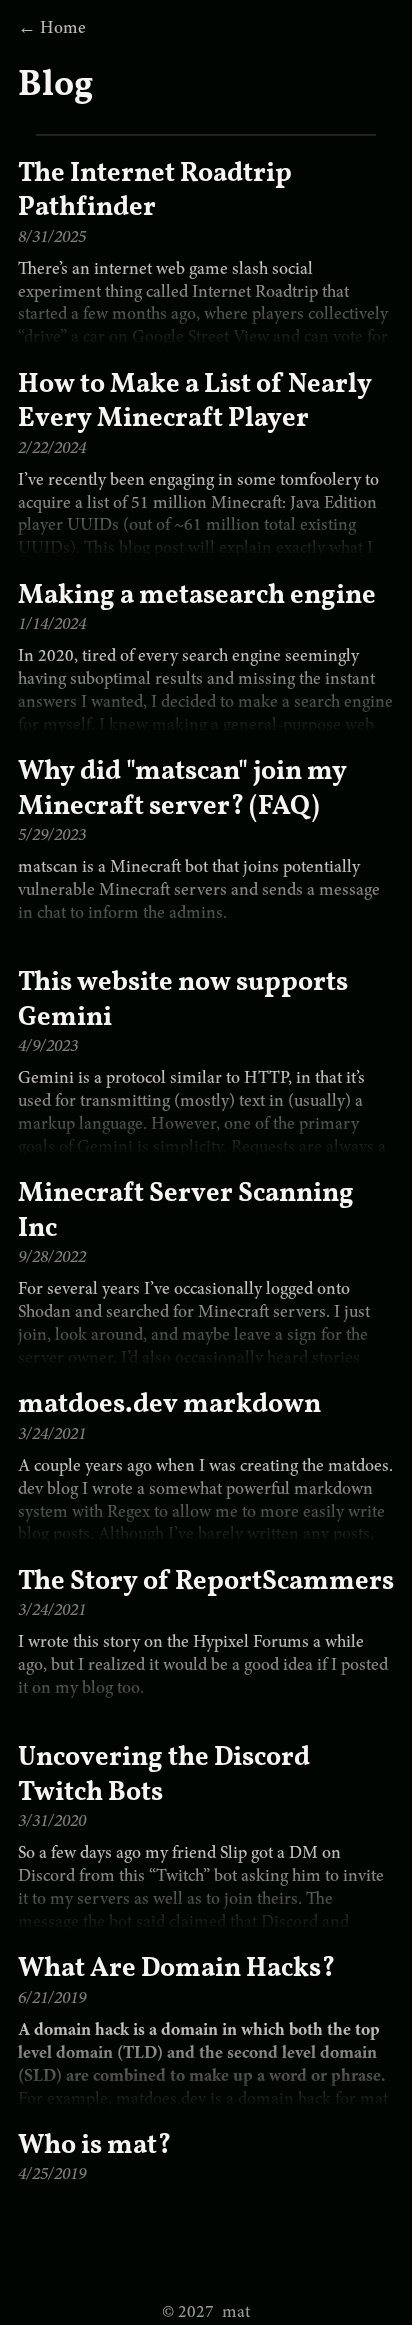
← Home (52, 29)
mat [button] (206, 2313)
